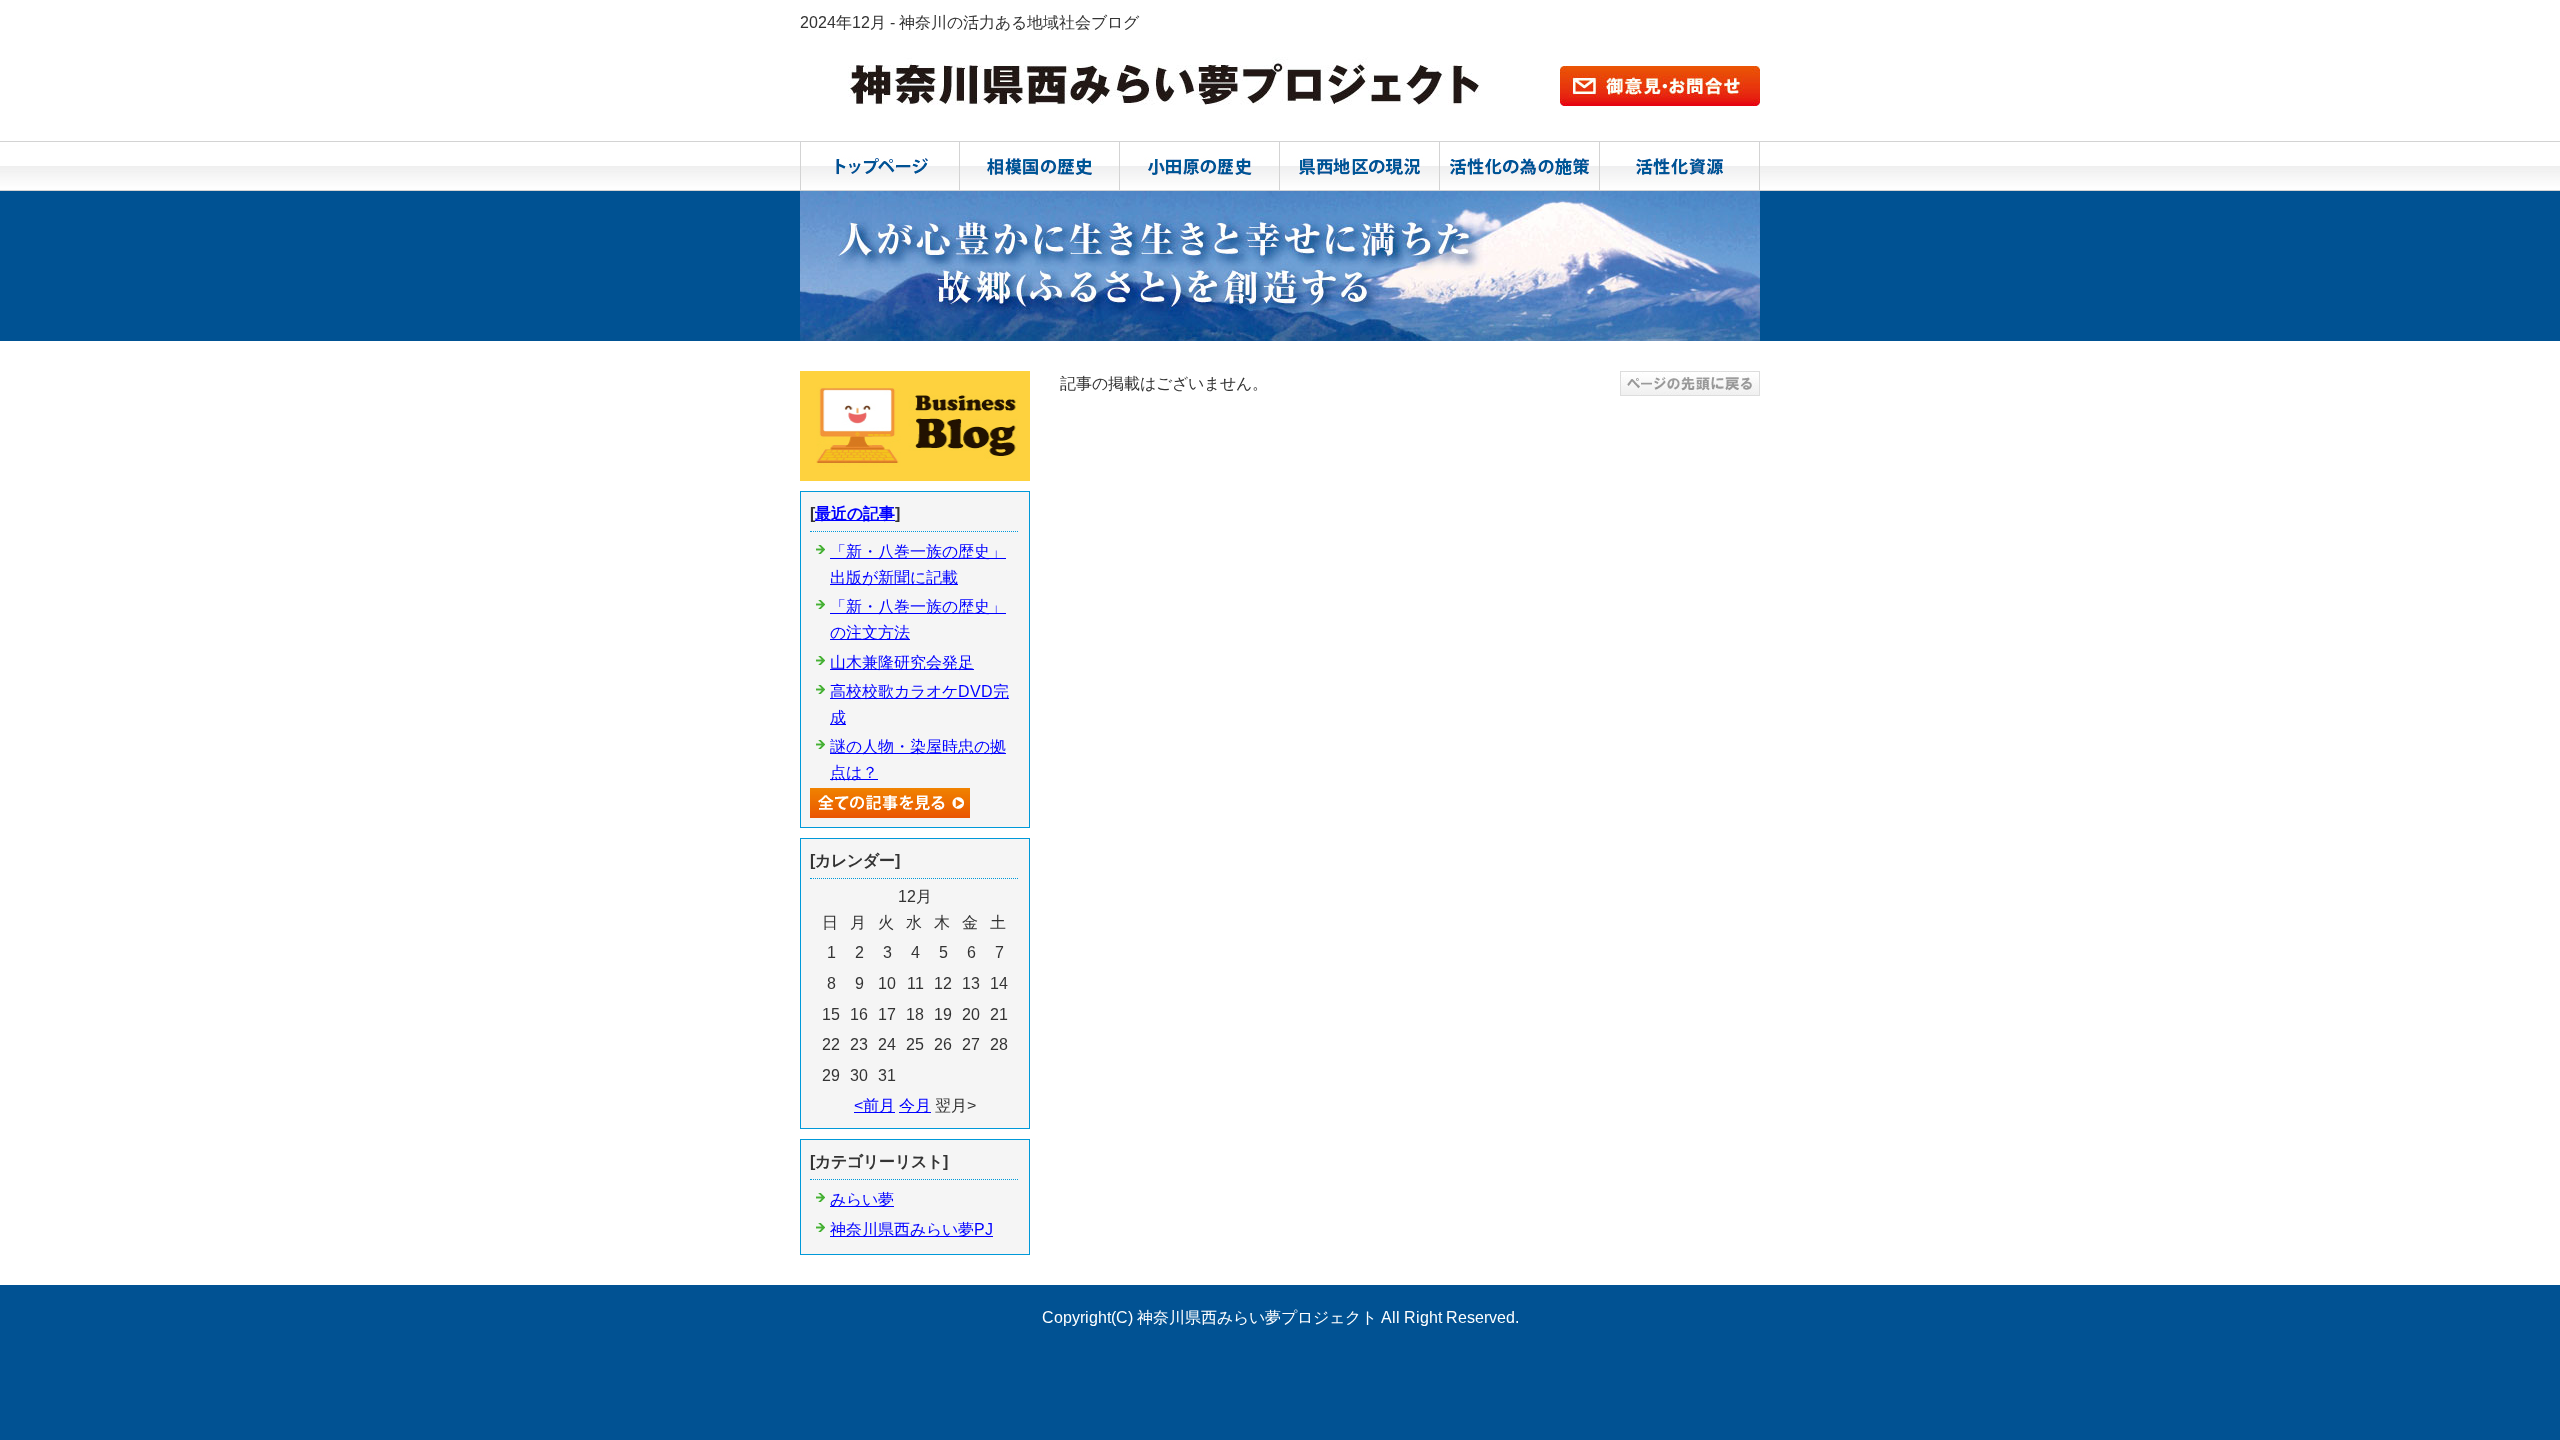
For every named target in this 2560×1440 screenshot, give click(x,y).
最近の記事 (855, 513)
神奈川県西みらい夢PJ (911, 1229)
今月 (915, 1105)
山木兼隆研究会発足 (902, 662)
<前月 (874, 1105)
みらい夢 (862, 1199)
